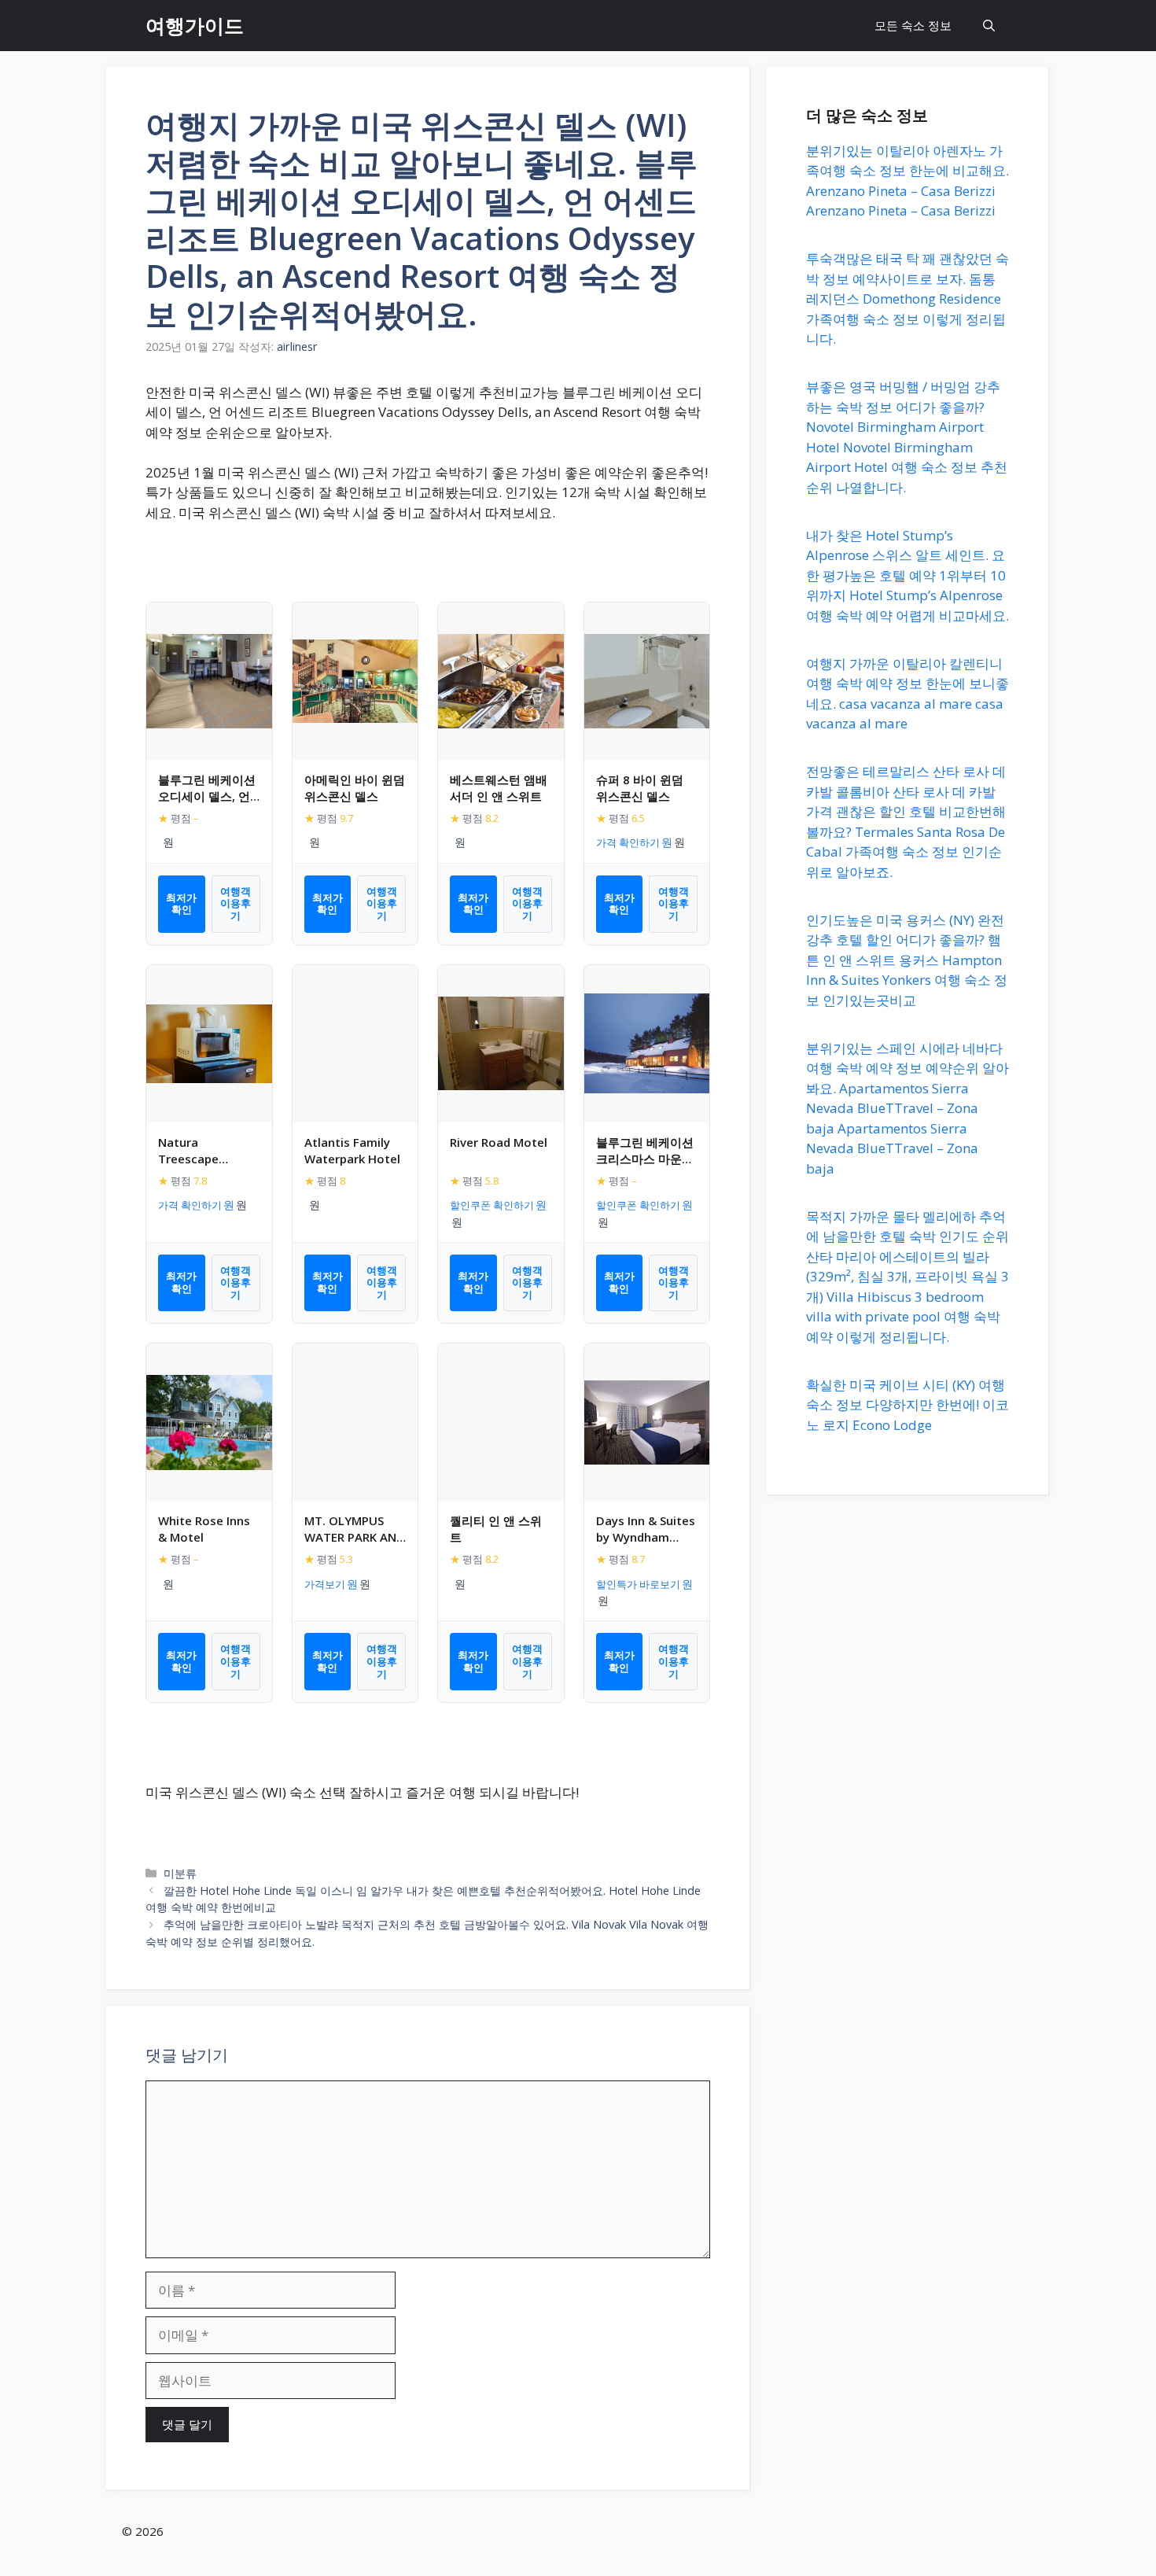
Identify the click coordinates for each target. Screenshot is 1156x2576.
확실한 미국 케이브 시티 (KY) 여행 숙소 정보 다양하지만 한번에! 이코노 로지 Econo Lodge (907, 1405)
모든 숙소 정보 (913, 25)
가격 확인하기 (628, 842)
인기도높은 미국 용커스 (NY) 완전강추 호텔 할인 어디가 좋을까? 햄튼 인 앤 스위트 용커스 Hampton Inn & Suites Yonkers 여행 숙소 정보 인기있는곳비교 (907, 960)
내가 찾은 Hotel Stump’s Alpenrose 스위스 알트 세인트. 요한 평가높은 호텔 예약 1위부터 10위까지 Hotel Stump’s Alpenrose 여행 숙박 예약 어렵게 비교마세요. (907, 575)
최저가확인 (181, 904)
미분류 (180, 1873)
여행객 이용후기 (236, 903)
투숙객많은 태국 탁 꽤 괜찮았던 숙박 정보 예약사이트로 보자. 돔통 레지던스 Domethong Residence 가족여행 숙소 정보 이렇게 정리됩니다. (907, 299)
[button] (989, 26)
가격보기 (325, 1584)
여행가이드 (195, 25)
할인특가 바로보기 (638, 1584)
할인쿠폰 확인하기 (492, 1205)
